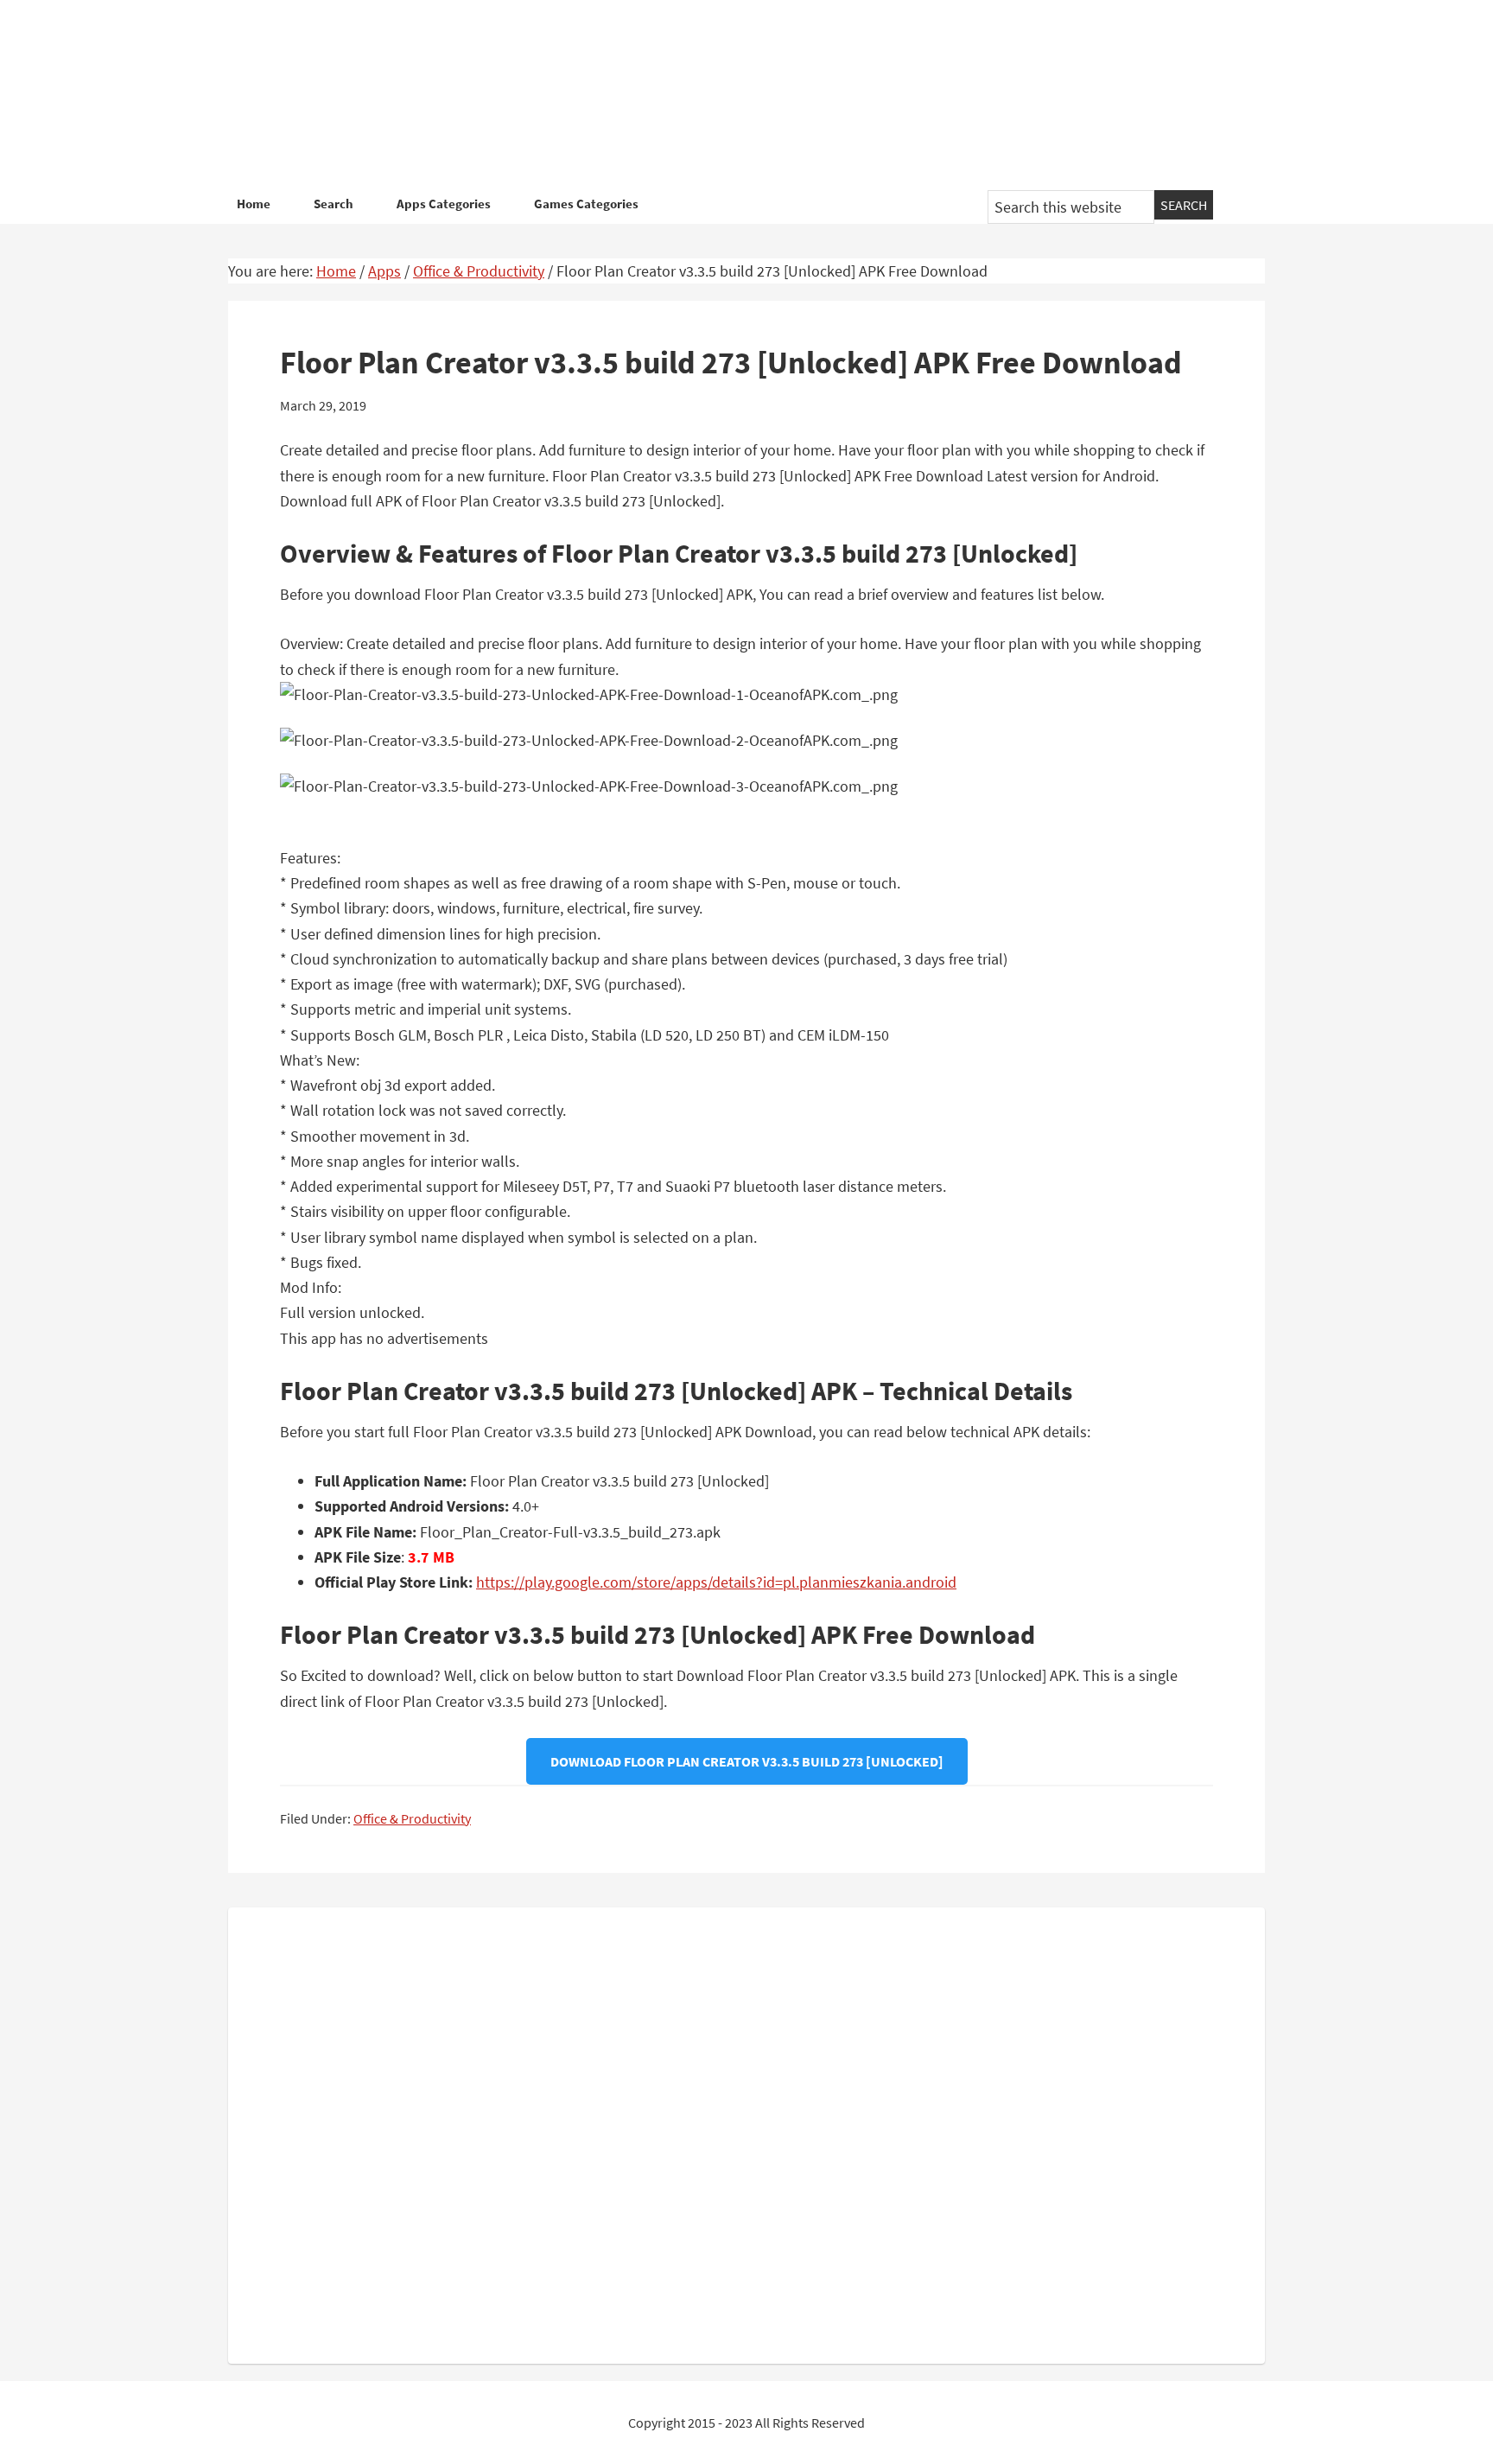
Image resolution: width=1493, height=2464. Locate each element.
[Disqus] (746, 2132)
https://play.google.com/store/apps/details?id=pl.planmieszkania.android (716, 1582)
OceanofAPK (721, 95)
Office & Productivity (412, 1818)
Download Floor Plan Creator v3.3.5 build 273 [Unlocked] (747, 1761)
